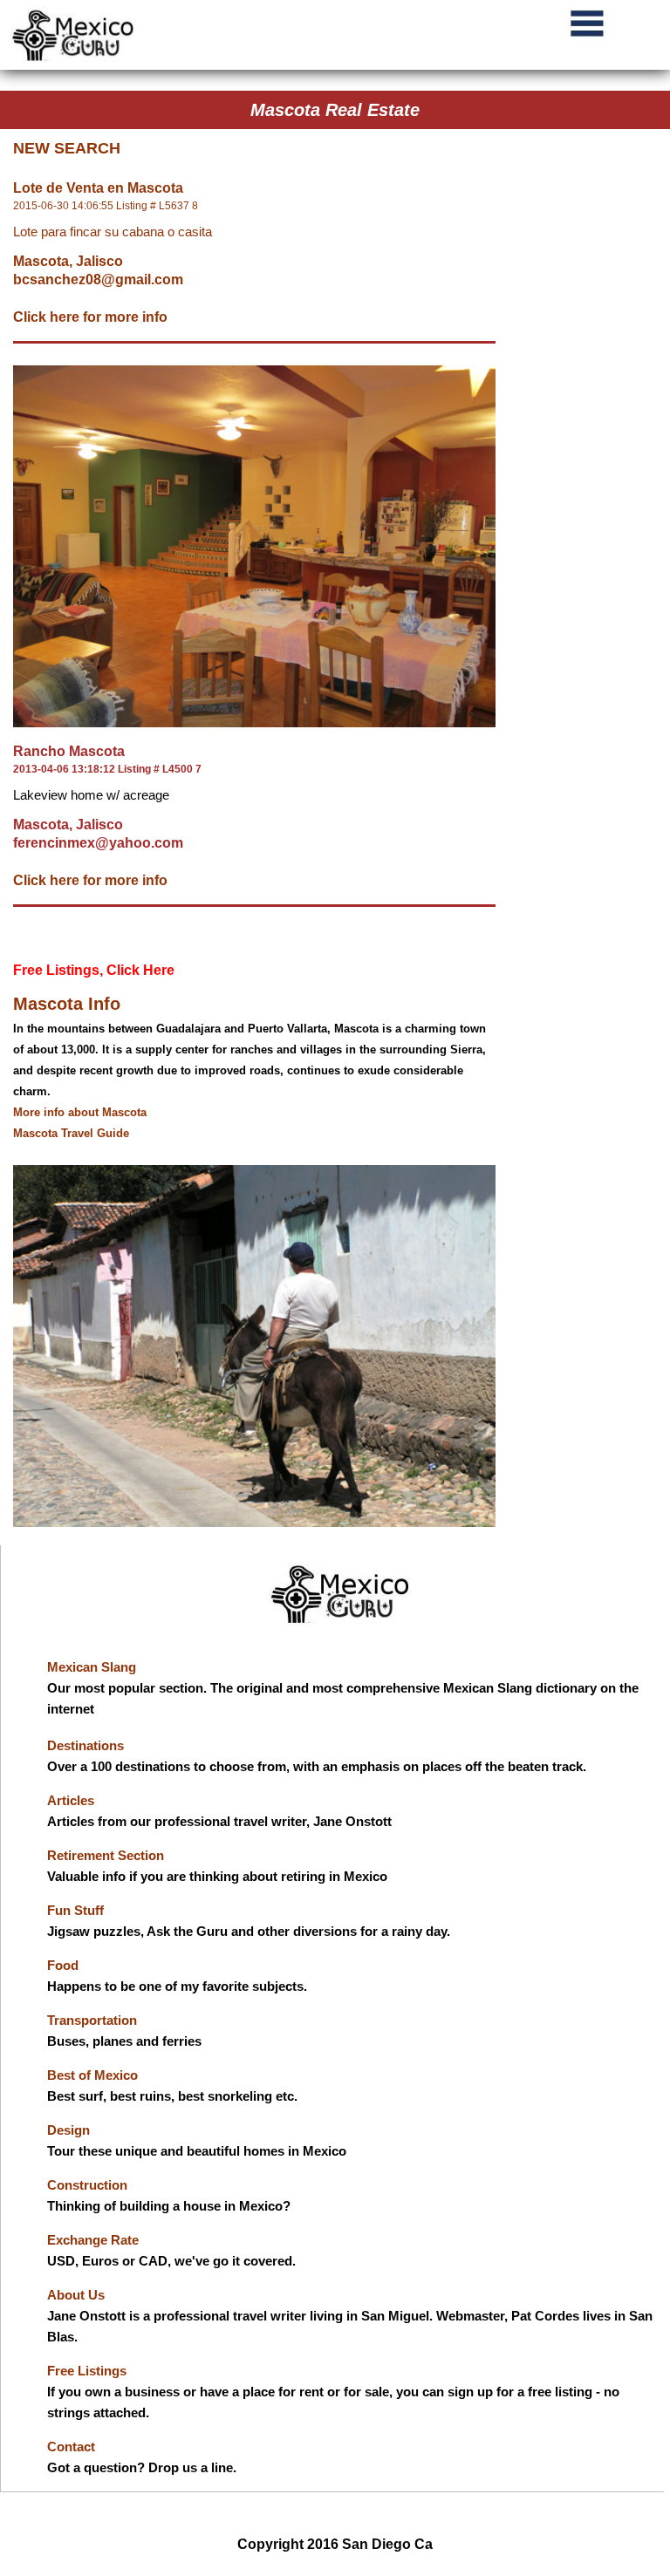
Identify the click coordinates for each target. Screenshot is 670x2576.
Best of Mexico (92, 2075)
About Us (76, 2295)
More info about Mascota (80, 1112)
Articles (71, 1800)
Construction (87, 2185)
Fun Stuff (75, 1910)
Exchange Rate (93, 2240)
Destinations (85, 1745)
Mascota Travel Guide (71, 1133)
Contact (71, 2447)
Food (63, 1965)
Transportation (92, 2020)
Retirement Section (106, 1855)
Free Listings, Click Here (94, 970)
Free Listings (87, 2371)
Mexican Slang (92, 1667)
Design (68, 2130)
